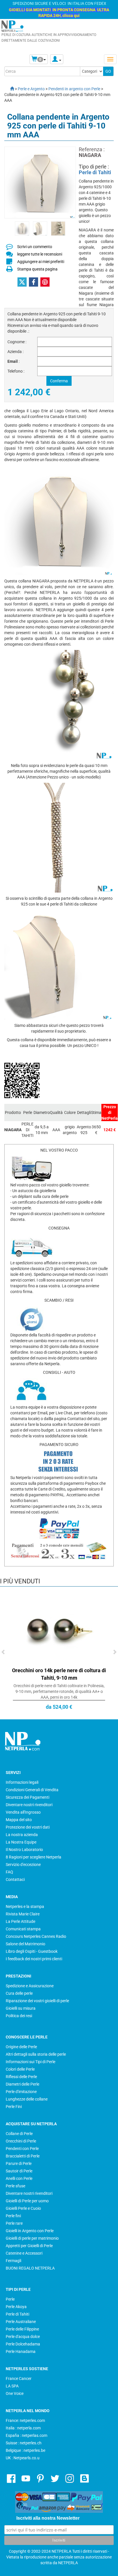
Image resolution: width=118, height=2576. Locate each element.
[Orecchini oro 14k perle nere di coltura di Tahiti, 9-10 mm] (59, 1629)
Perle (10, 2299)
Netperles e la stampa (25, 1906)
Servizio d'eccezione (23, 1865)
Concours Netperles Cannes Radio (36, 1936)
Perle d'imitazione (21, 2092)
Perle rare (14, 2223)
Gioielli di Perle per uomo (27, 2201)
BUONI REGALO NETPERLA (30, 2268)
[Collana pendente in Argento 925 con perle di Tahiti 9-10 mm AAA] (22, 228)
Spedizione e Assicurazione (30, 1986)
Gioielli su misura (21, 2008)
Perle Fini (14, 2107)
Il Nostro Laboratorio (24, 1850)
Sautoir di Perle (19, 2171)
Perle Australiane (21, 2322)
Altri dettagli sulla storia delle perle (36, 2054)
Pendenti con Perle (22, 2149)
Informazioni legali (22, 1782)
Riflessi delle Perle (21, 2077)
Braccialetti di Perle (23, 2156)
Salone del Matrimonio (25, 1944)
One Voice (15, 2393)
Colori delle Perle (20, 2069)
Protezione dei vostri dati (28, 1827)
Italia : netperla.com (23, 2428)
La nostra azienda (22, 1835)
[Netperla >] (9, 89)
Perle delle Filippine (22, 2329)
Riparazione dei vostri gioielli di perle (37, 2001)
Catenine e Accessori (24, 2253)
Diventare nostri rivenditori (29, 1805)
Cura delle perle (19, 1993)
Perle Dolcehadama (23, 2344)
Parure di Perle (19, 2163)
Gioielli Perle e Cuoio (23, 2208)
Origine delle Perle (21, 2047)
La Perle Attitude (20, 1921)
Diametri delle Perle (22, 2084)
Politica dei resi (19, 2016)
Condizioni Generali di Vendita (32, 1790)
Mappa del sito (19, 1820)
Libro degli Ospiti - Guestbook (32, 1951)
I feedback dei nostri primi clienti (34, 1959)
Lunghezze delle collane (27, 2099)
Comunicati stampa (23, 1929)
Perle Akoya (16, 2307)
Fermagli (13, 2261)
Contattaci (15, 1879)
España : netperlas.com (26, 2435)
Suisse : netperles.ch (24, 2443)
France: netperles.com (25, 2420)
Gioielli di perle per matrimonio (32, 2238)
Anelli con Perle (19, 2178)
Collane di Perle (19, 2134)
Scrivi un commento (35, 247)
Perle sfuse (15, 2186)
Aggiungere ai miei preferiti (41, 262)
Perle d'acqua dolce (23, 2337)
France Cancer (19, 2379)
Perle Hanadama (21, 2351)
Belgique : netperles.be (25, 2450)
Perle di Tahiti (95, 172)
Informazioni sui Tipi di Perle (31, 2062)
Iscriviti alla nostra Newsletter (48, 2518)
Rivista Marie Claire (23, 1914)
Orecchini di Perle (21, 2141)
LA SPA (12, 2386)
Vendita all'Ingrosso (23, 1812)
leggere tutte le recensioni (40, 254)
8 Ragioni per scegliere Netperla (34, 1857)
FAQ (9, 1872)
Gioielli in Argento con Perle (30, 2231)
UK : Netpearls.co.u (23, 2458)
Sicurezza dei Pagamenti (27, 1797)
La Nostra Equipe (21, 1842)
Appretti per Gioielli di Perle (29, 2246)
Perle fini (13, 2216)
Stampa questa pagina (37, 269)
